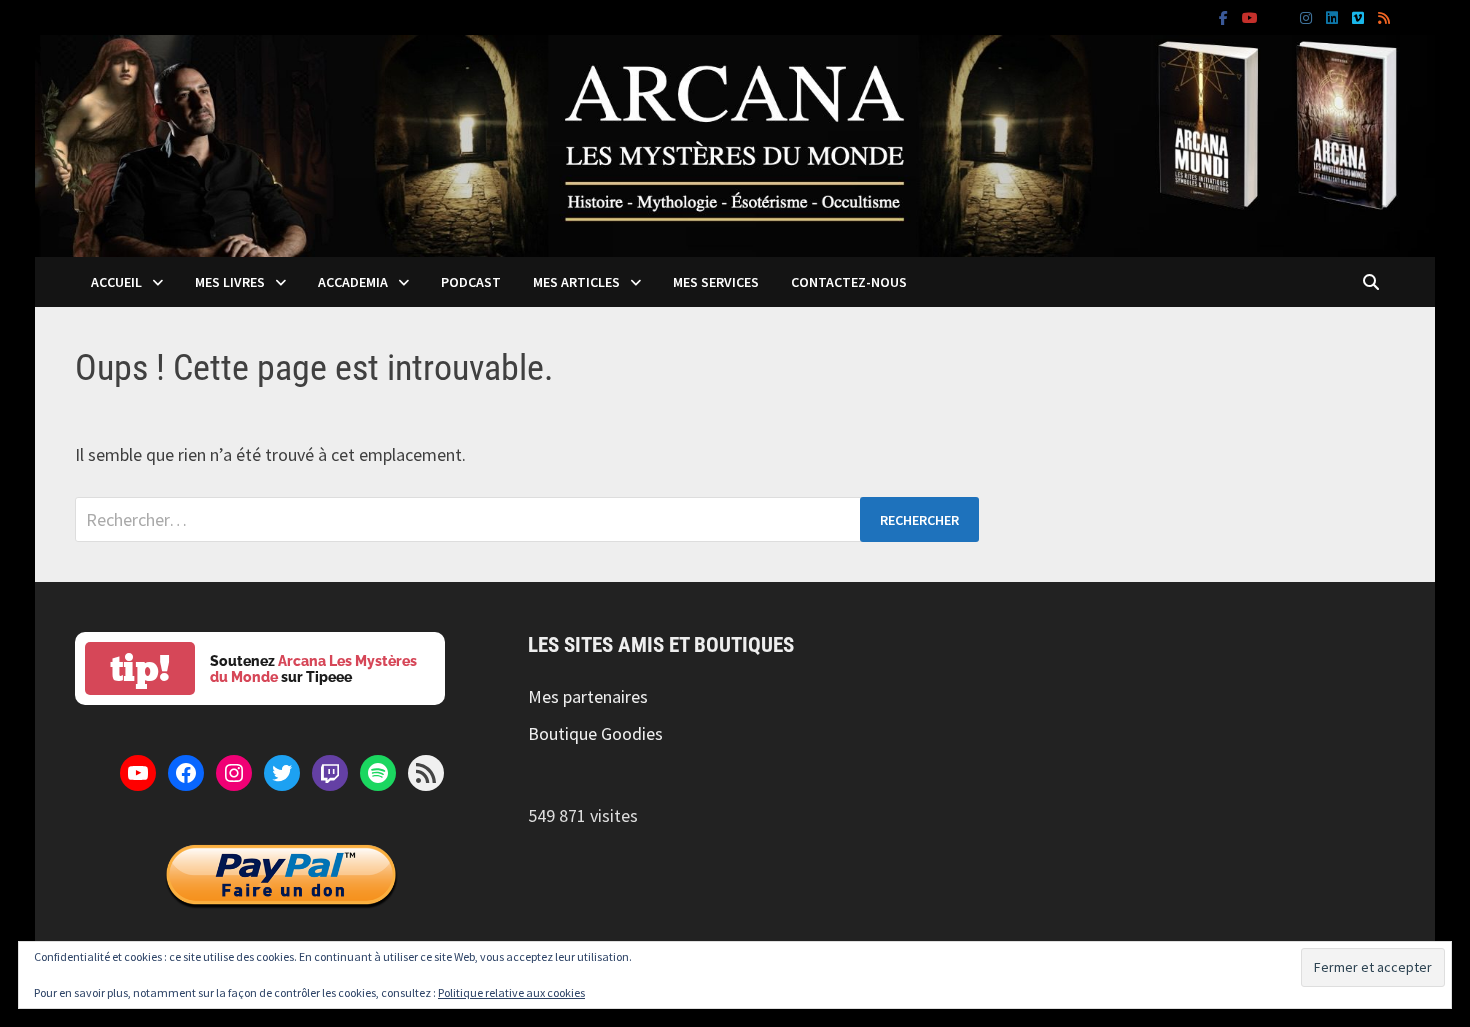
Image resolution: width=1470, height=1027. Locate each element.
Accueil (116, 282)
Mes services (716, 282)
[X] (1281, 16)
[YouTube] (1252, 16)
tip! (140, 668)
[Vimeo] (1360, 16)
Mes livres (230, 282)
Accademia (353, 282)
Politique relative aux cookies (511, 992)
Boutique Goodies (595, 733)
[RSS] (1384, 16)
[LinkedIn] (1334, 16)
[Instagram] (1308, 16)
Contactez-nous (849, 282)
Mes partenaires (588, 696)
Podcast (471, 282)
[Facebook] (1225, 16)
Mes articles (576, 282)
